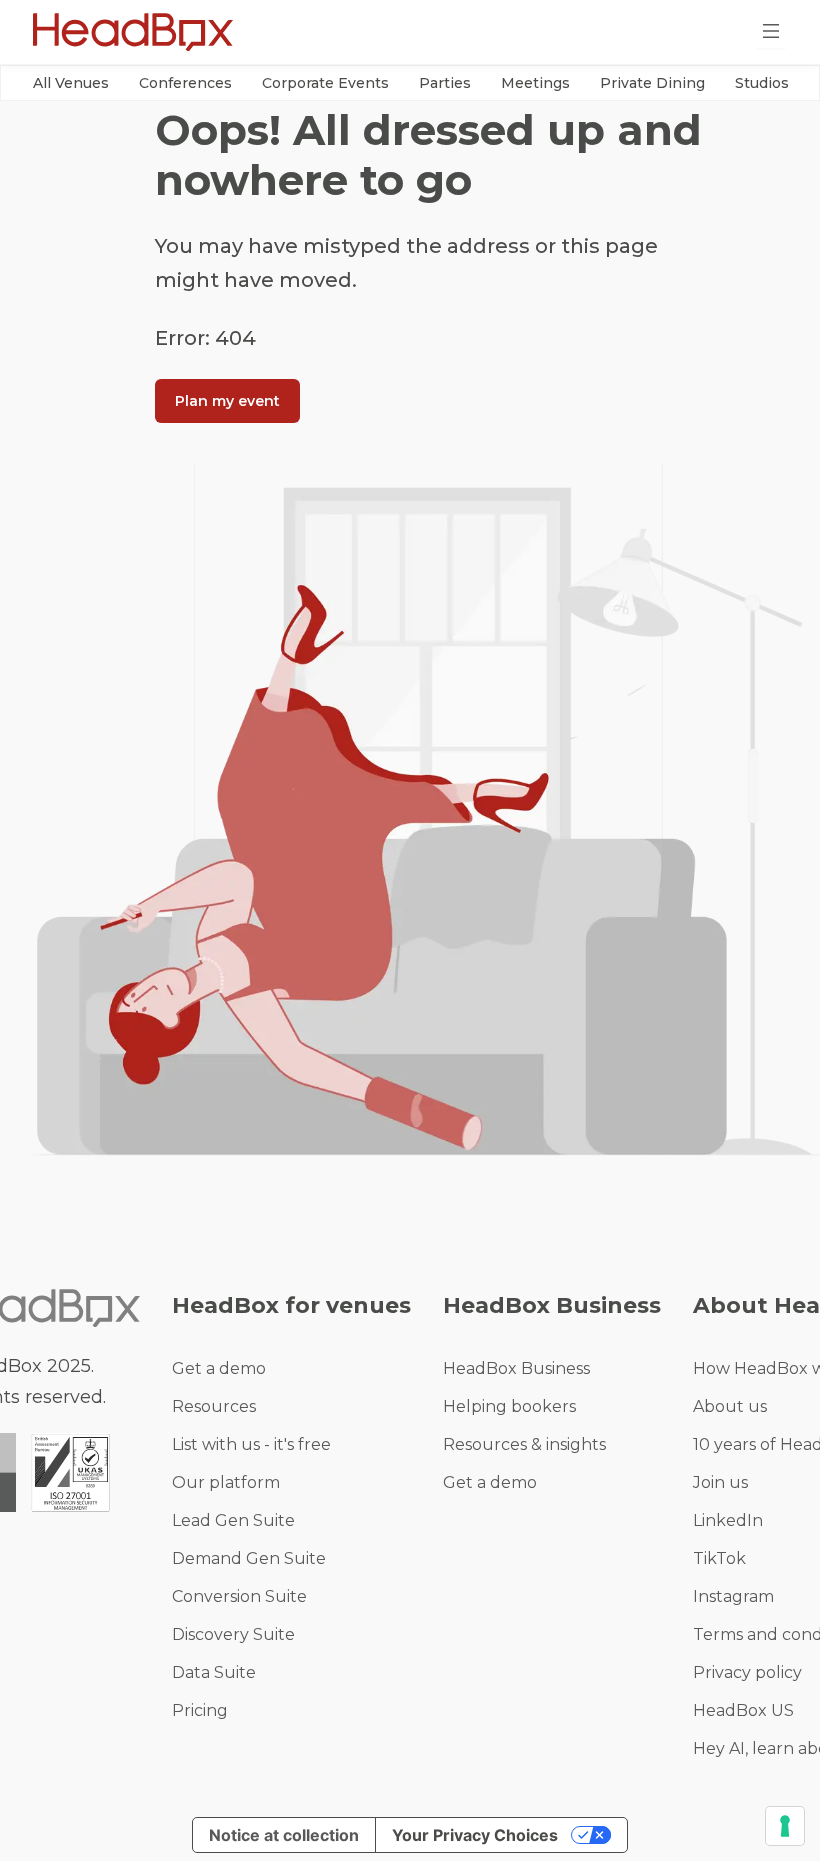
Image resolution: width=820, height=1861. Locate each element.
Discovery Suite (233, 1634)
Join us (720, 1482)
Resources (214, 1406)
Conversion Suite (239, 1596)
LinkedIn (728, 1520)
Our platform (226, 1482)
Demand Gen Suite (249, 1558)
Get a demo (219, 1368)
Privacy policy (747, 1672)
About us (730, 1406)
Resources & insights (524, 1444)
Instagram (733, 1596)
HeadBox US (743, 1710)
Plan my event (227, 401)
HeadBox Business (516, 1368)
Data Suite (214, 1672)
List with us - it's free (251, 1444)
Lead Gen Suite (233, 1520)
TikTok (719, 1558)
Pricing (200, 1710)
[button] (71, 83)
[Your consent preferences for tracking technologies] (785, 1826)
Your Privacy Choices (475, 1835)
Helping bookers (509, 1406)
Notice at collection (284, 1835)
